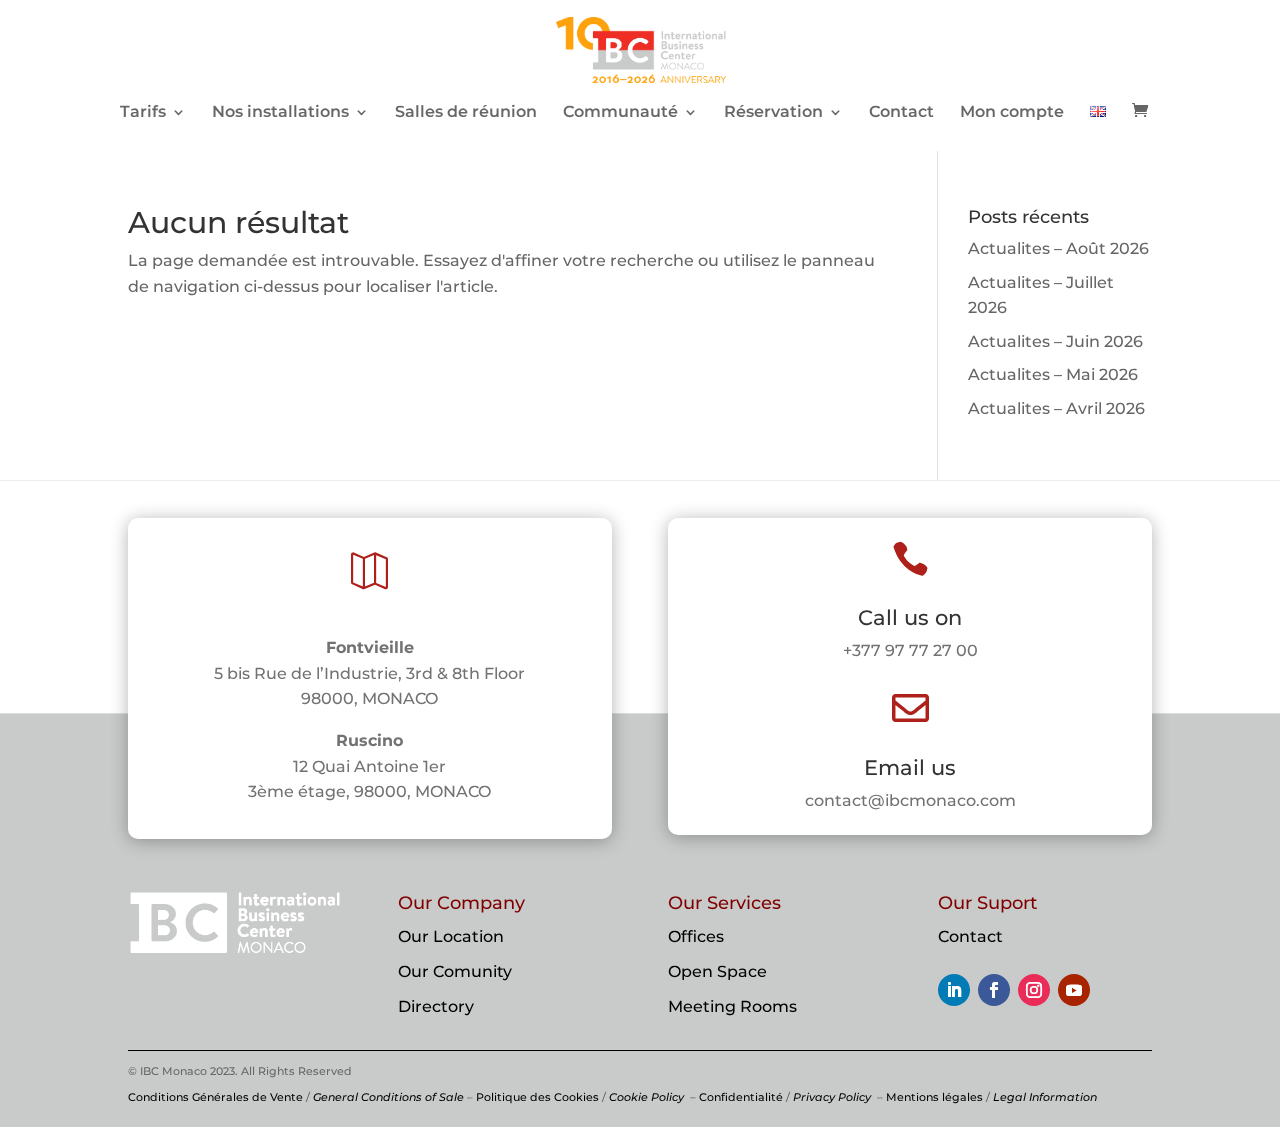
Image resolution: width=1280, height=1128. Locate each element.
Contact (901, 113)
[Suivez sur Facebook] (994, 990)
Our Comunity (455, 971)
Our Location (451, 936)
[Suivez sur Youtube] (1074, 990)
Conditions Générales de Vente (215, 1097)
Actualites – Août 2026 (1058, 248)
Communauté (620, 113)
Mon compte (1012, 113)
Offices (696, 936)
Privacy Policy (832, 1097)
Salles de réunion (466, 113)
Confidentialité (741, 1097)
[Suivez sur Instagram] (1034, 990)
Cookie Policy (646, 1097)
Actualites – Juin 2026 (1055, 341)
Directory (436, 1006)
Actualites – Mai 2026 (1053, 374)
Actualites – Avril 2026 (1056, 408)
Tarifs (143, 113)
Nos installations (280, 113)
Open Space (717, 971)
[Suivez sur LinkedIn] (954, 990)
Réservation (773, 113)
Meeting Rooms (732, 1006)
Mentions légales (934, 1097)
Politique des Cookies (537, 1097)
